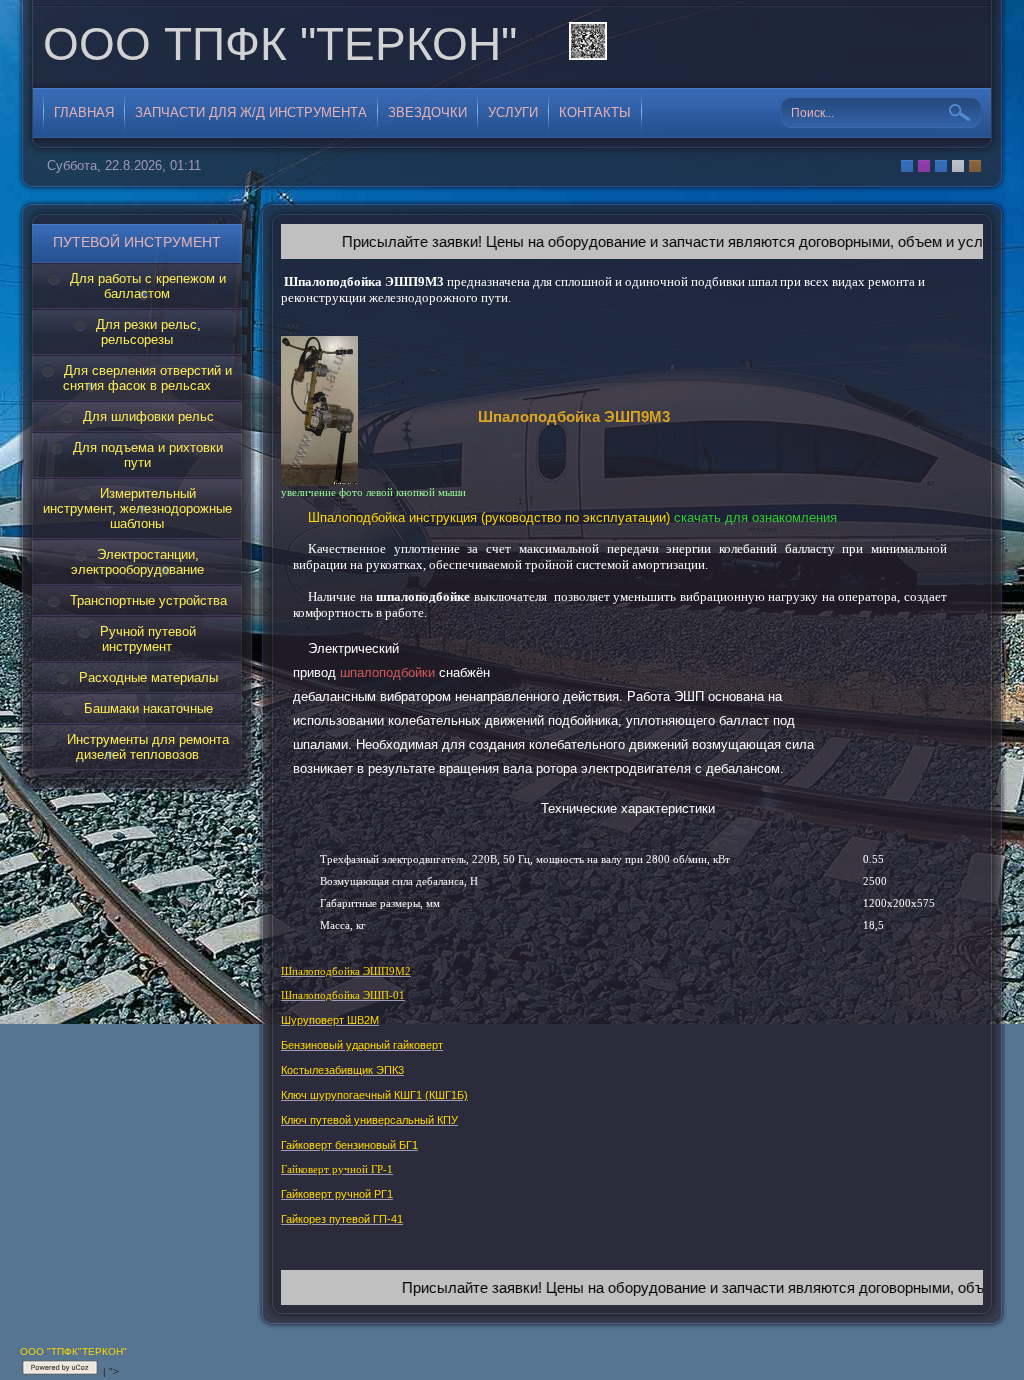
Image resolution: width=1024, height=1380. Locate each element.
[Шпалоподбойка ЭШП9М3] (319, 480)
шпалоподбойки (387, 672)
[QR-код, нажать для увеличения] (588, 44)
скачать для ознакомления (755, 517)
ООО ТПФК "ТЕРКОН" (280, 44)
